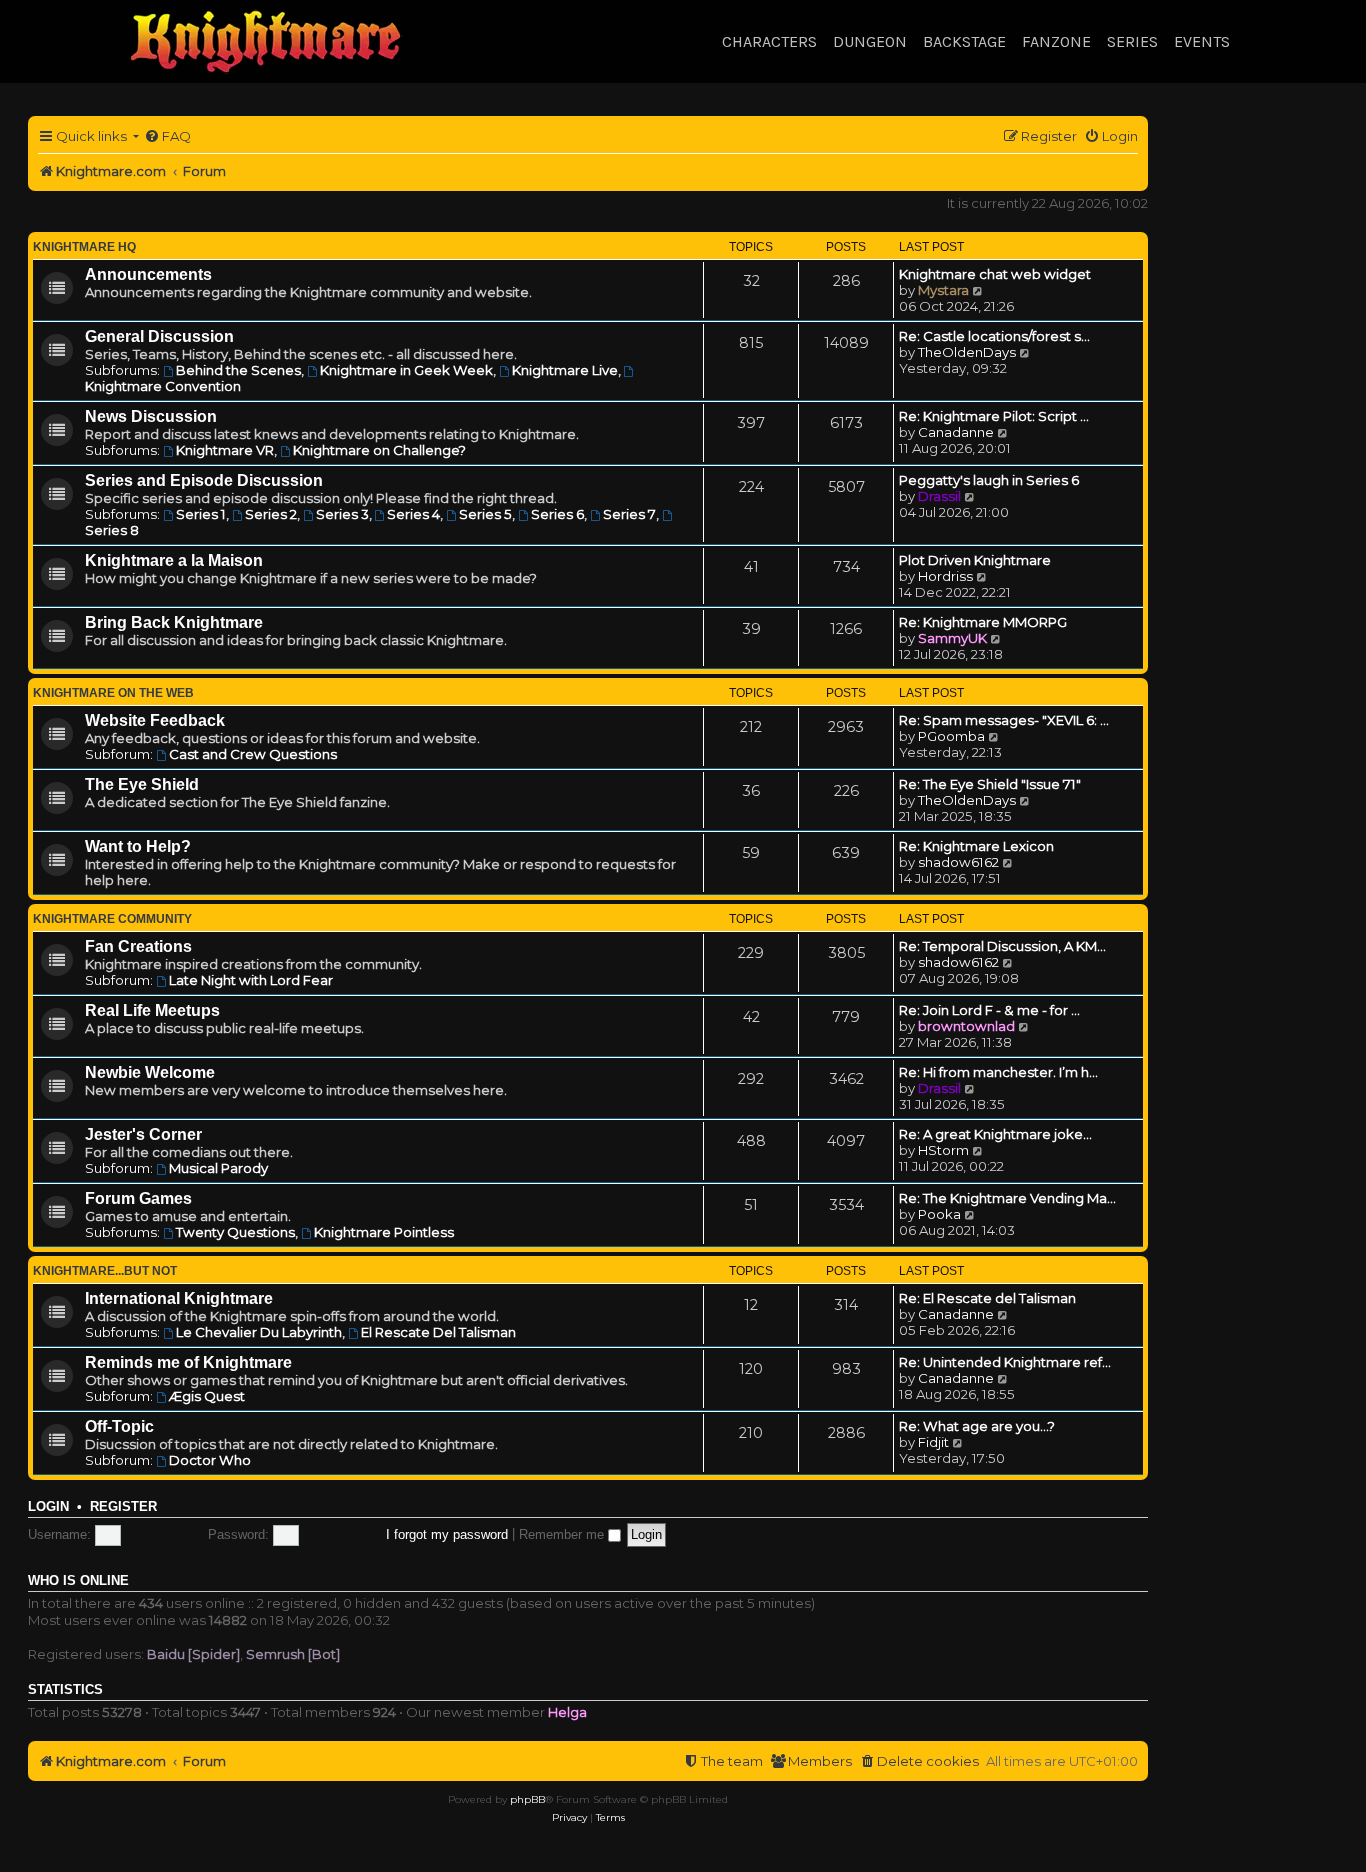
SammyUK (952, 638)
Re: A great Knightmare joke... (995, 1134)
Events (1202, 41)
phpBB (527, 1799)
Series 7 (629, 514)
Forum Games (138, 1198)
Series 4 (413, 514)
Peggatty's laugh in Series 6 (989, 480)
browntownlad (966, 1026)
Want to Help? (138, 846)
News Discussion (151, 416)
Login (48, 1507)
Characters (769, 41)
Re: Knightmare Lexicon (976, 846)
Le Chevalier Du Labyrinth (259, 1332)
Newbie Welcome (150, 1072)
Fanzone (1056, 41)
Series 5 (485, 514)
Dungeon (870, 41)
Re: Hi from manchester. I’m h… (998, 1072)
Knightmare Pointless (384, 1232)
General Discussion (159, 336)
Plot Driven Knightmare (975, 560)
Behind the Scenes (238, 370)
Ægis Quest (207, 1396)
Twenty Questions (235, 1232)
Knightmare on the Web (113, 693)
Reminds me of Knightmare (188, 1362)
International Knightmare (179, 1298)
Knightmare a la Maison (174, 560)
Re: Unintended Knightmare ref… (1005, 1362)
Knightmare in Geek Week (406, 370)
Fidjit (933, 1442)
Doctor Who (210, 1460)
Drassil (939, 496)
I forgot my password (447, 1534)
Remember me (563, 1534)
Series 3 (342, 514)
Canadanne (956, 432)
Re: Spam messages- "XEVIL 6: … (1004, 720)
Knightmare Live (565, 370)
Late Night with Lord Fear (251, 980)
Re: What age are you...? (977, 1426)
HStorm (943, 1150)
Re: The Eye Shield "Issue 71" (990, 784)
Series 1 (201, 514)
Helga (567, 1712)
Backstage (964, 41)
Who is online (78, 1581)
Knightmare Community (112, 919)
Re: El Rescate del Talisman (987, 1298)
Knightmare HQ (84, 247)
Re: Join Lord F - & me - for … (989, 1010)
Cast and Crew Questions (253, 754)
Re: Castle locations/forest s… (994, 336)
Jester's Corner (143, 1134)
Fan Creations (138, 946)
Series (1132, 41)
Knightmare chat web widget (995, 274)
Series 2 (271, 514)
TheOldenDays (967, 352)
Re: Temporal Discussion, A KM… (1002, 946)
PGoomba (951, 736)
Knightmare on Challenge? (379, 450)
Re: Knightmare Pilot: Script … (994, 416)
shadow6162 (958, 862)
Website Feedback (155, 720)
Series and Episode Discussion (204, 480)
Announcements (148, 274)
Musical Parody (218, 1168)
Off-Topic (119, 1426)
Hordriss (945, 576)
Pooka (939, 1214)
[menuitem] (167, 136)
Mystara (943, 290)
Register (123, 1507)
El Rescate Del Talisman (438, 1332)
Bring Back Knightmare (174, 622)
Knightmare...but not (105, 1271)
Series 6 (557, 514)
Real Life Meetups (152, 1010)
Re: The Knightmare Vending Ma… (1007, 1198)
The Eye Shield (142, 784)
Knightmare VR (225, 450)
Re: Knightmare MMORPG (983, 622)
